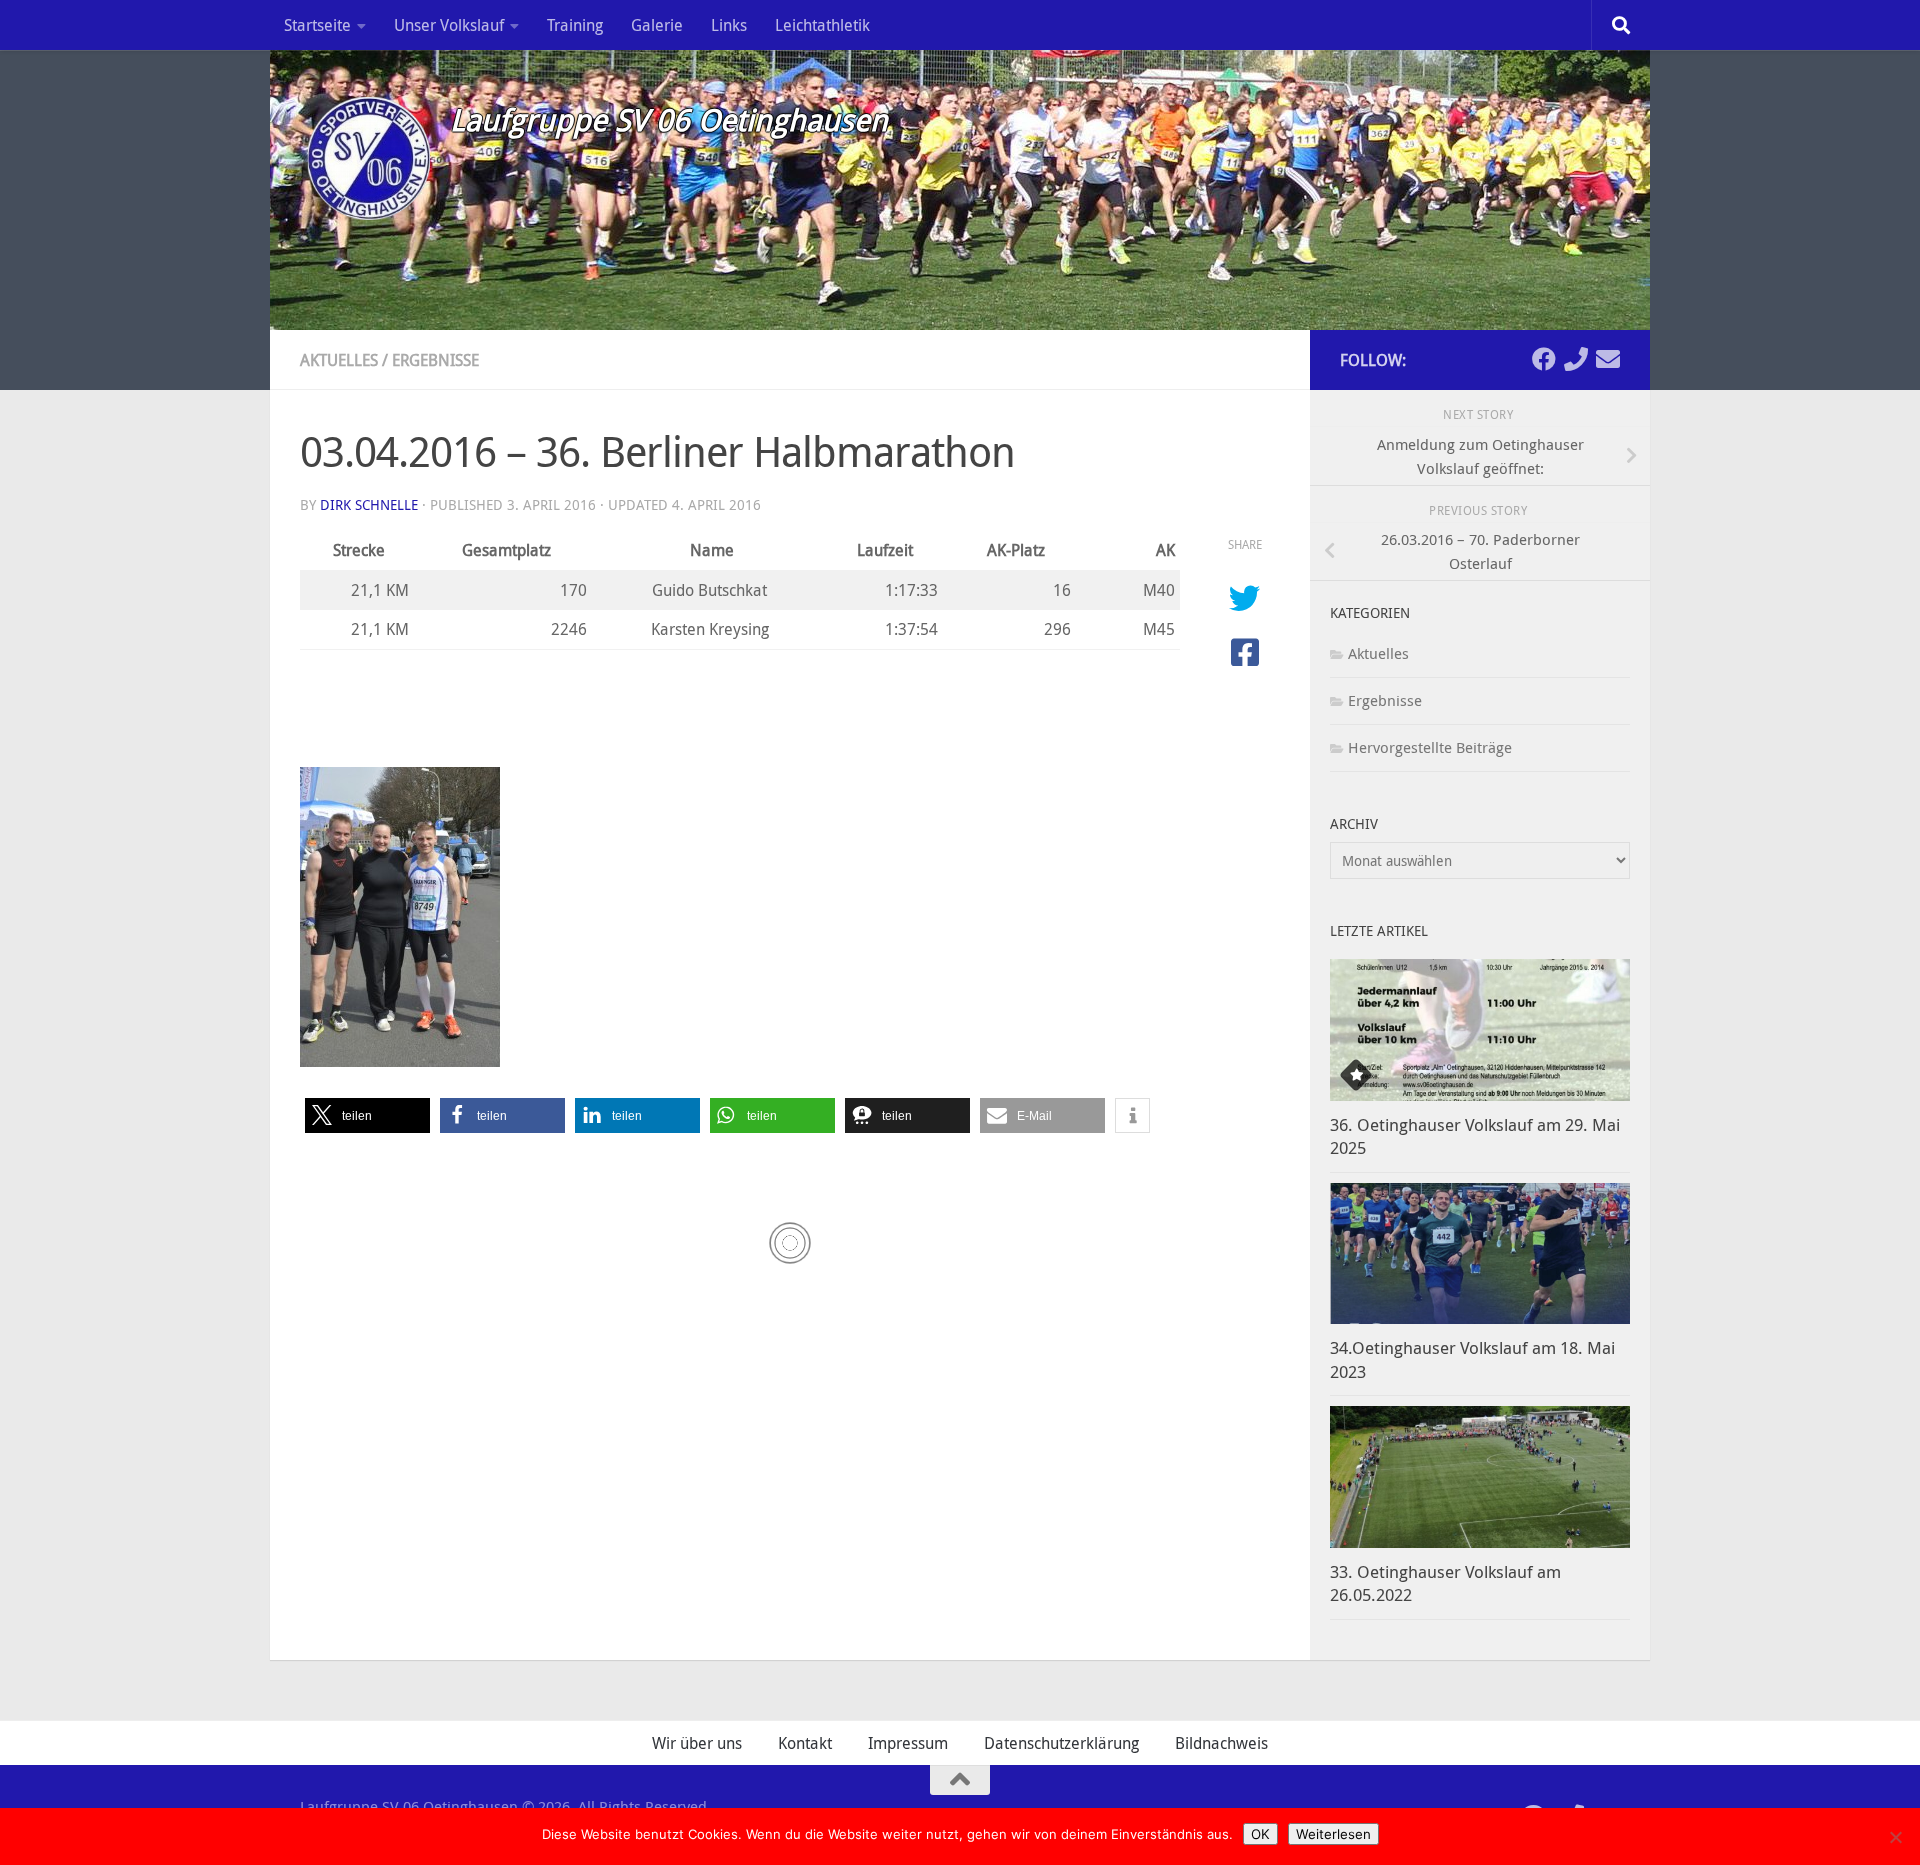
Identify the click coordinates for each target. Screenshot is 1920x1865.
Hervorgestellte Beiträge (1430, 747)
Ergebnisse (435, 360)
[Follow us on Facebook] (1544, 359)
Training (575, 25)
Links (729, 25)
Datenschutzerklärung (1061, 1743)
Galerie (657, 25)
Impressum (908, 1743)
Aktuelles (339, 360)
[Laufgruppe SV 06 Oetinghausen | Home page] (365, 155)
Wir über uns (697, 1743)
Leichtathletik (822, 25)
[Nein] (1895, 1837)
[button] (367, 1115)
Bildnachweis (1221, 1743)
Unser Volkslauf (449, 25)
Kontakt (805, 1743)
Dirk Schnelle (369, 504)
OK (1260, 1834)
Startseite (317, 25)
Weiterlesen (1333, 1834)
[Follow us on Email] (1608, 359)
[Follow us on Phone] (1576, 359)
